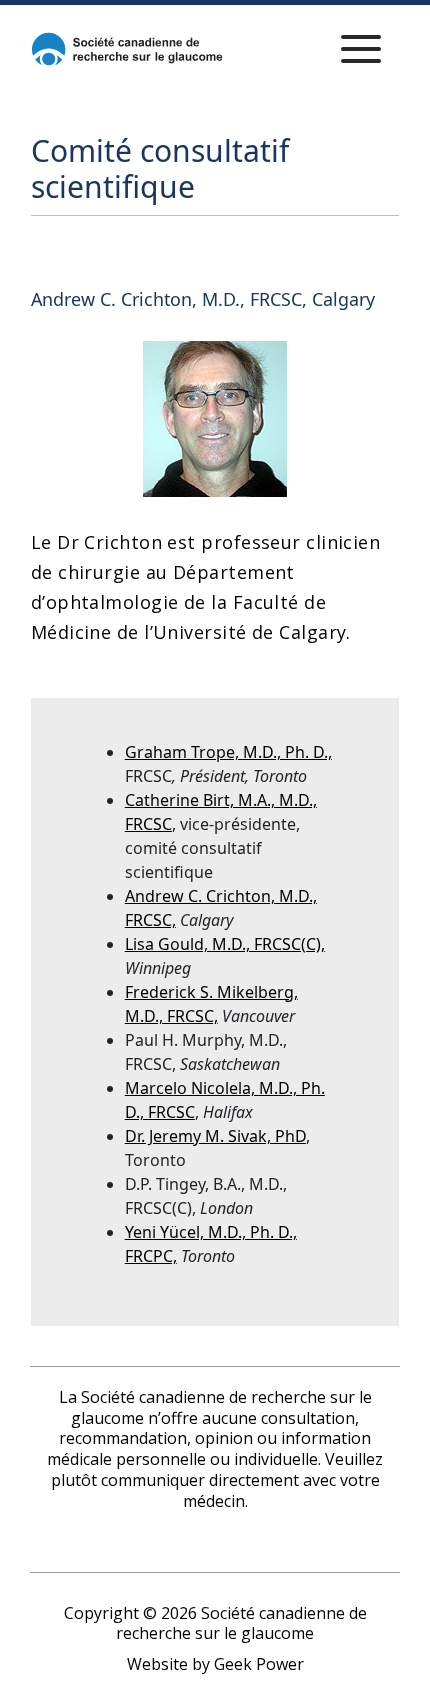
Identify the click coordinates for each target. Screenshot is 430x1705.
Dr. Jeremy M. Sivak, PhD (215, 1136)
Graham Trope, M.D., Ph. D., (228, 752)
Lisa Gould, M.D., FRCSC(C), (225, 944)
